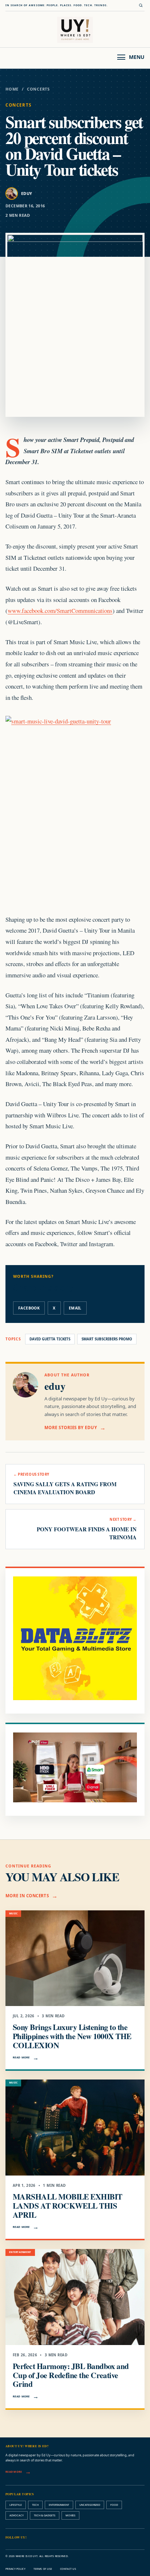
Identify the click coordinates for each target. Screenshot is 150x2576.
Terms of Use (43, 2569)
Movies (70, 2515)
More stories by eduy (71, 1427)
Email (75, 1308)
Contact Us (68, 2569)
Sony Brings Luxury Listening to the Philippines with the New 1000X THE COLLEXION (72, 2036)
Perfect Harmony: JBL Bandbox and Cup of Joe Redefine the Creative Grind (71, 2375)
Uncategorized (90, 2505)
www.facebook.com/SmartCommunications (60, 611)
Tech (35, 2505)
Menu (137, 57)
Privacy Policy (15, 2569)
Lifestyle (16, 2505)
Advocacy (17, 2515)
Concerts (38, 89)
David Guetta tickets (50, 1339)
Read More (21, 2057)
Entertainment (59, 2505)
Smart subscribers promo (107, 1339)
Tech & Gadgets (45, 2515)
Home (12, 89)
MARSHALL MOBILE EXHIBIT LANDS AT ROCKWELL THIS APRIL (68, 2206)
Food (114, 2505)
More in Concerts (27, 1896)
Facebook (29, 1308)
